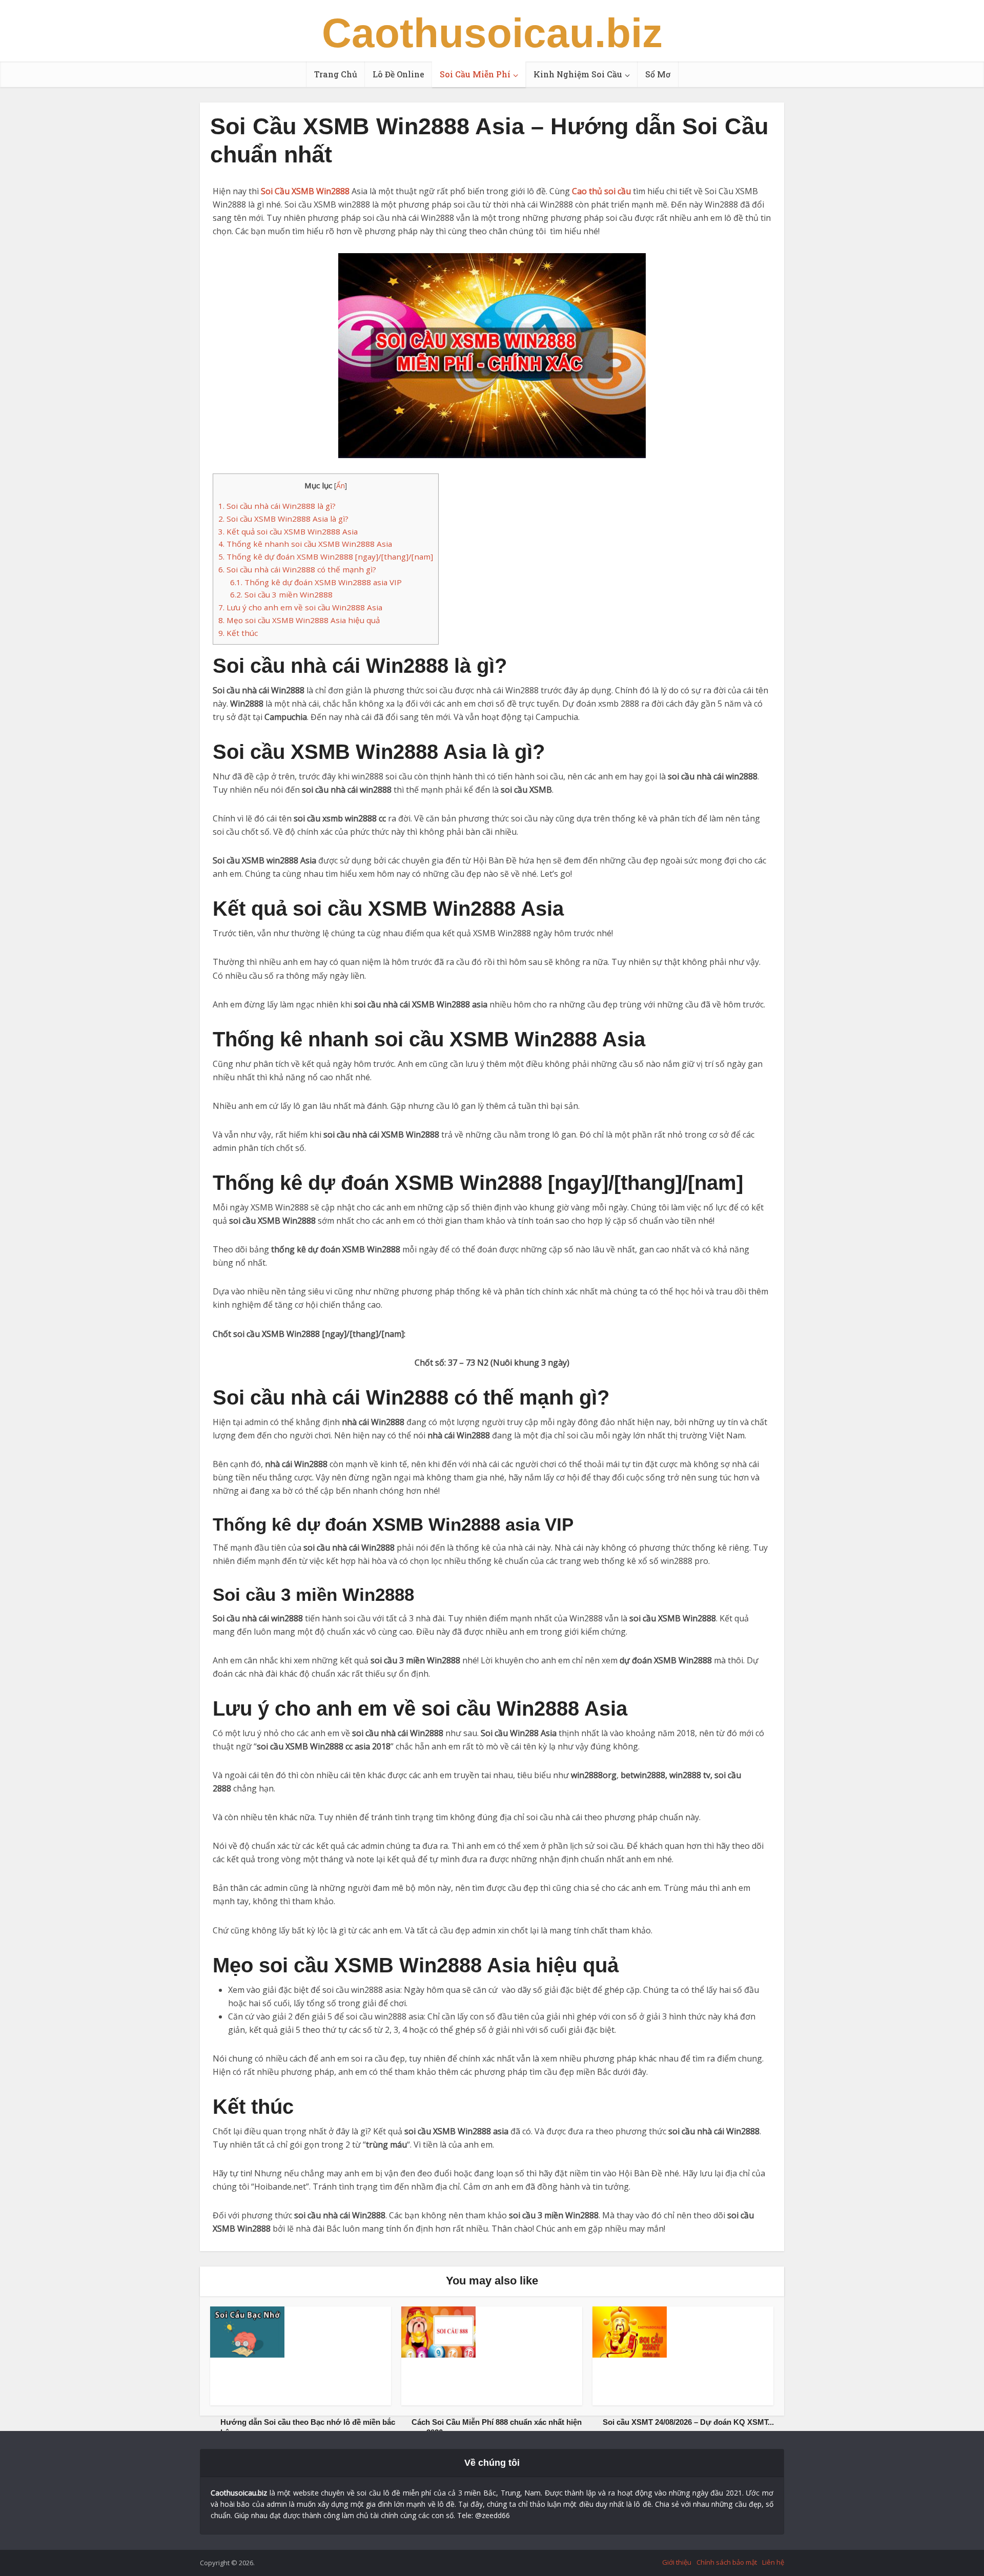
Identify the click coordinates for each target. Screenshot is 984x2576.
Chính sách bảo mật (727, 2562)
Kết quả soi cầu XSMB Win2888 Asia (288, 531)
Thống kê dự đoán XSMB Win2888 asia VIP (316, 582)
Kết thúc (238, 633)
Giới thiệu (677, 2562)
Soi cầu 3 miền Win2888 (281, 594)
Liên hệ (773, 2562)
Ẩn (341, 486)
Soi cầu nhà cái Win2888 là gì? (277, 506)
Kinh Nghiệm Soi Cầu (578, 74)
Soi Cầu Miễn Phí (475, 74)
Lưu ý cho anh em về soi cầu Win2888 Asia (300, 607)
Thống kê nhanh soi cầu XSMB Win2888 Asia (305, 544)
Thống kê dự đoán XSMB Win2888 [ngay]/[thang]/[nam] (326, 557)
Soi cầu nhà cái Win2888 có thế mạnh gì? (297, 569)
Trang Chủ (336, 74)
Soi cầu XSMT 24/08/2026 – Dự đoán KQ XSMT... (688, 2422)
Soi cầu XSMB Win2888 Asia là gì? (283, 519)
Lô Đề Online (398, 74)
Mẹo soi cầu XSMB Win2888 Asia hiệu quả (299, 620)
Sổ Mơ (658, 74)
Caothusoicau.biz (492, 33)
